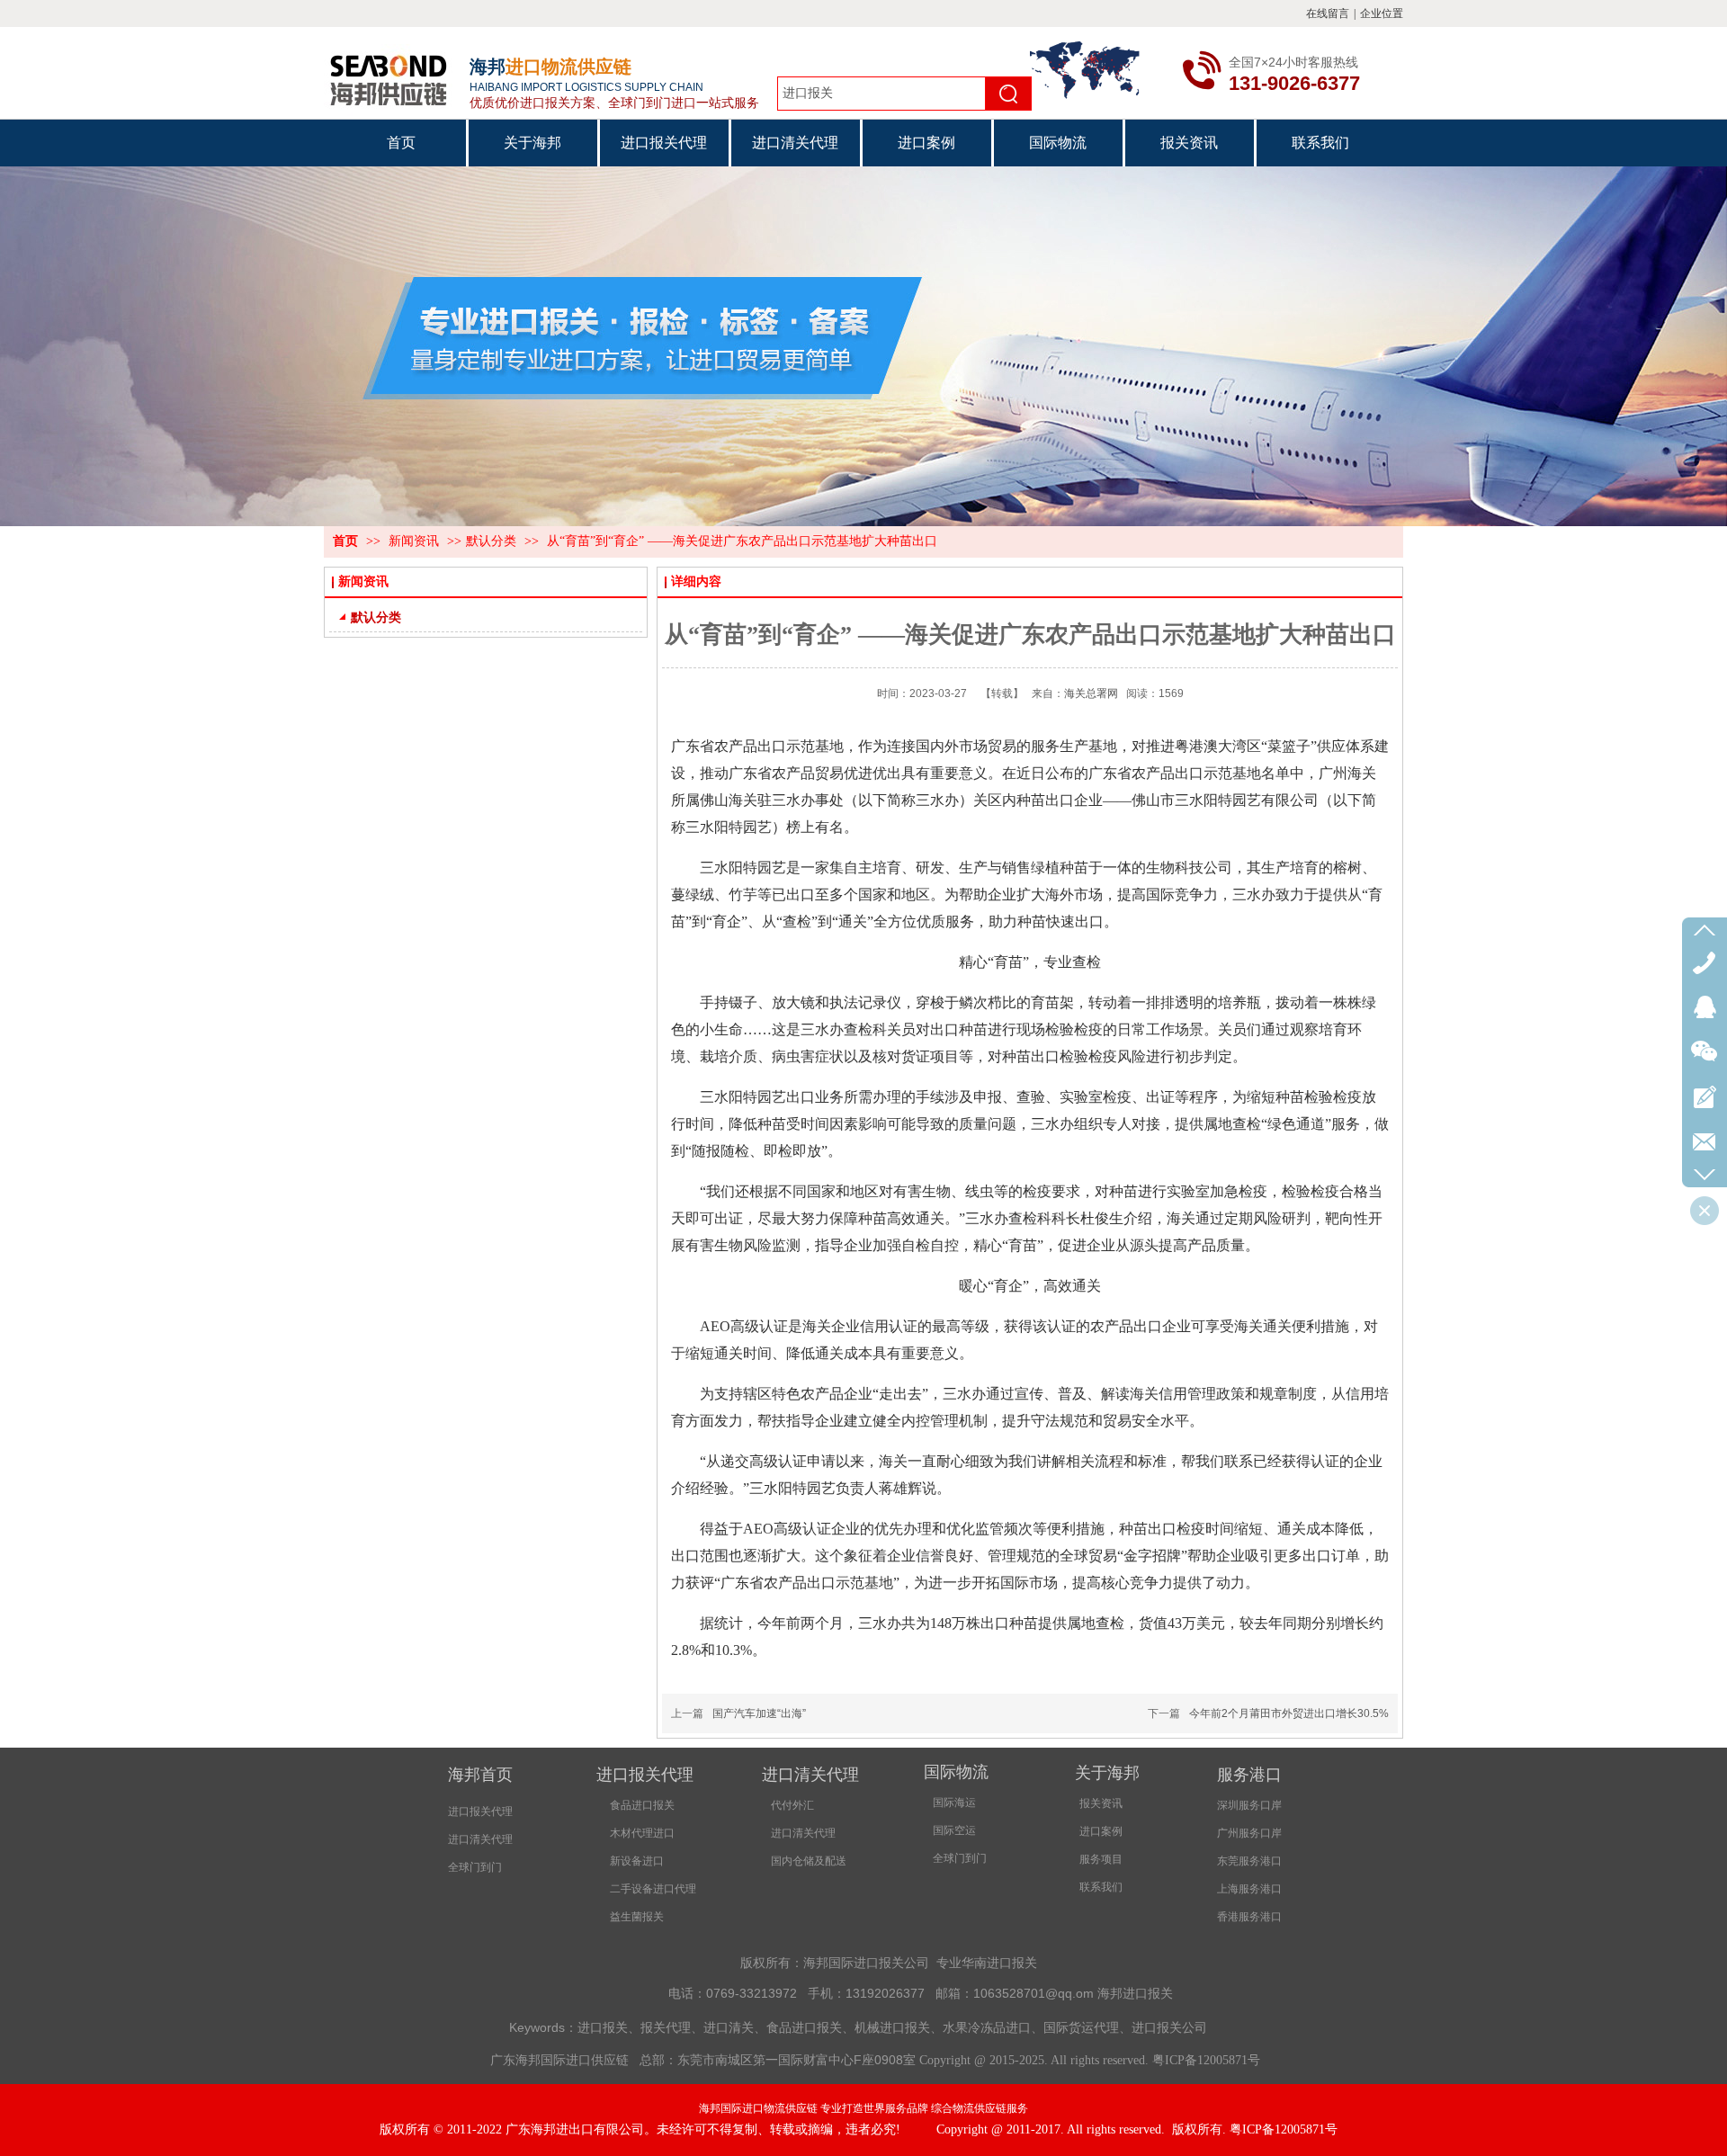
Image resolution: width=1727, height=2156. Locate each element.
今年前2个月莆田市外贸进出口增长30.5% (1289, 1713)
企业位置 (1382, 13)
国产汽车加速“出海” (759, 1713)
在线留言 (1328, 13)
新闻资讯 (416, 541)
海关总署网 (1091, 693)
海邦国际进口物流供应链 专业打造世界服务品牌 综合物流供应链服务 (863, 2108)
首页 (345, 541)
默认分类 (491, 541)
